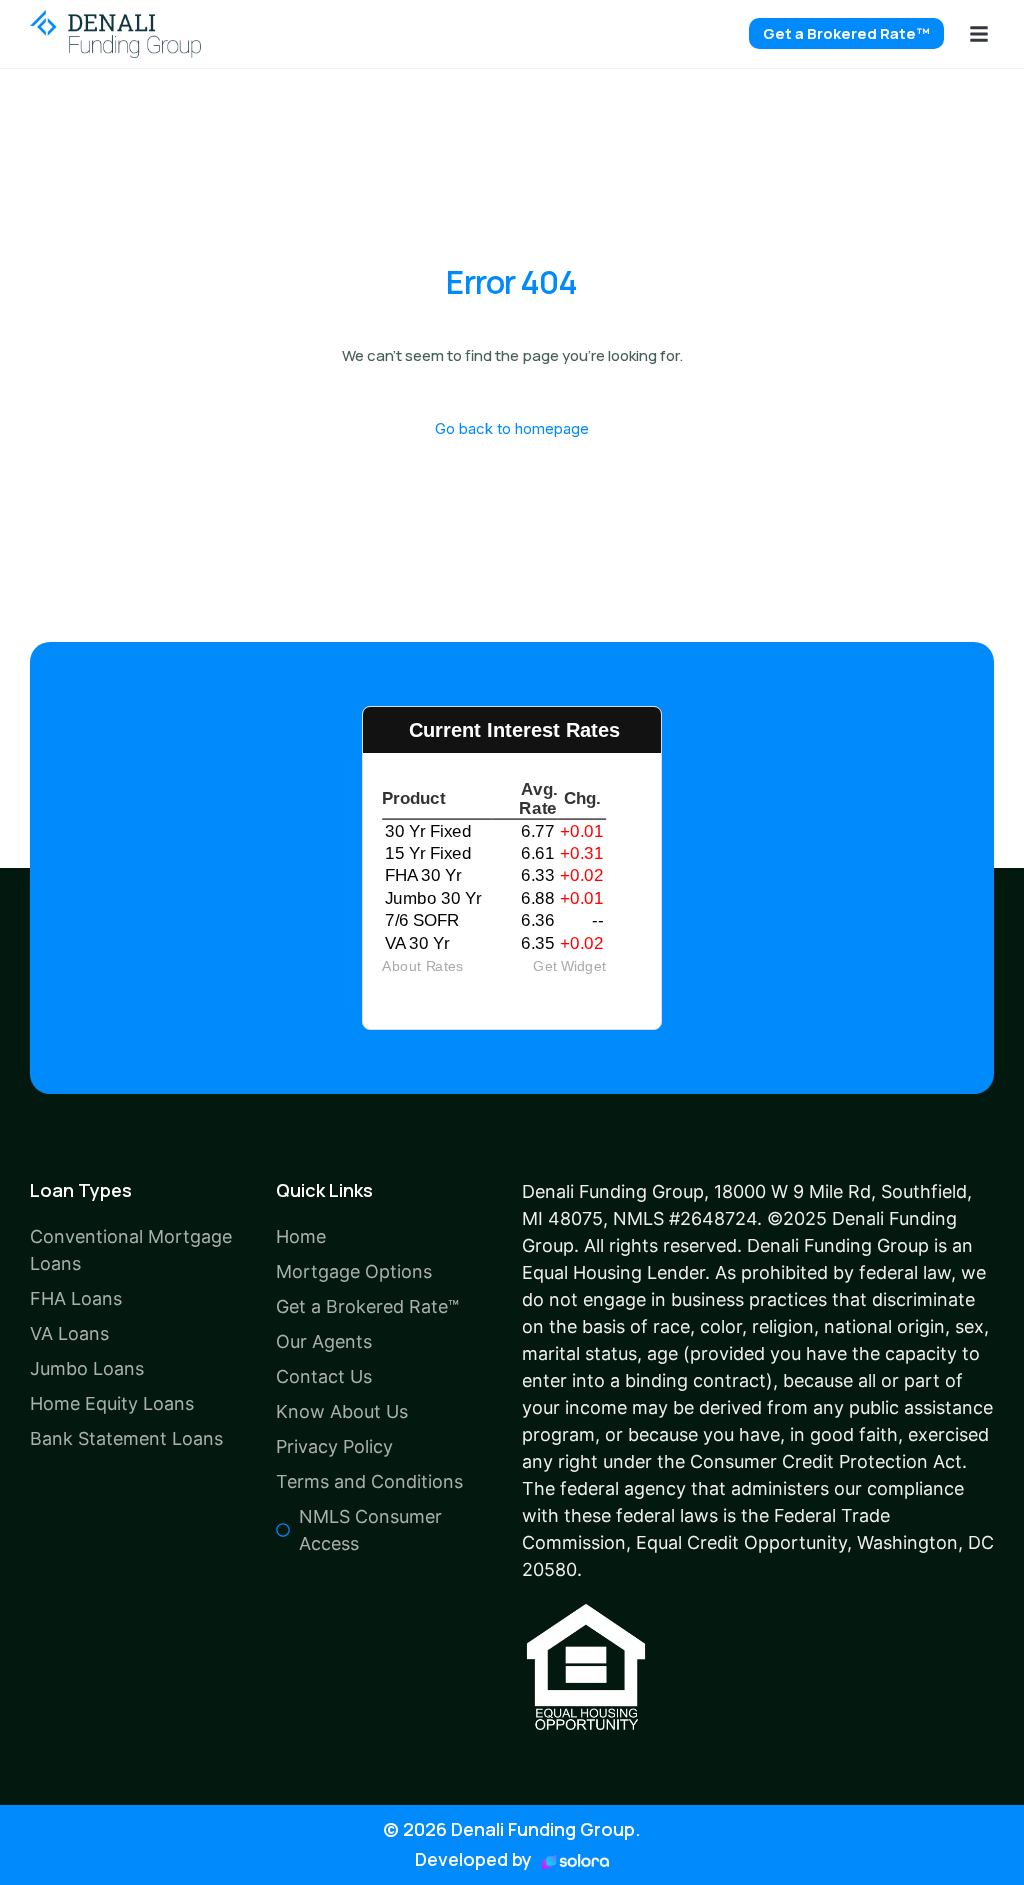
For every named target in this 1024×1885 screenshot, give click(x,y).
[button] (979, 34)
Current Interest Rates (514, 730)
